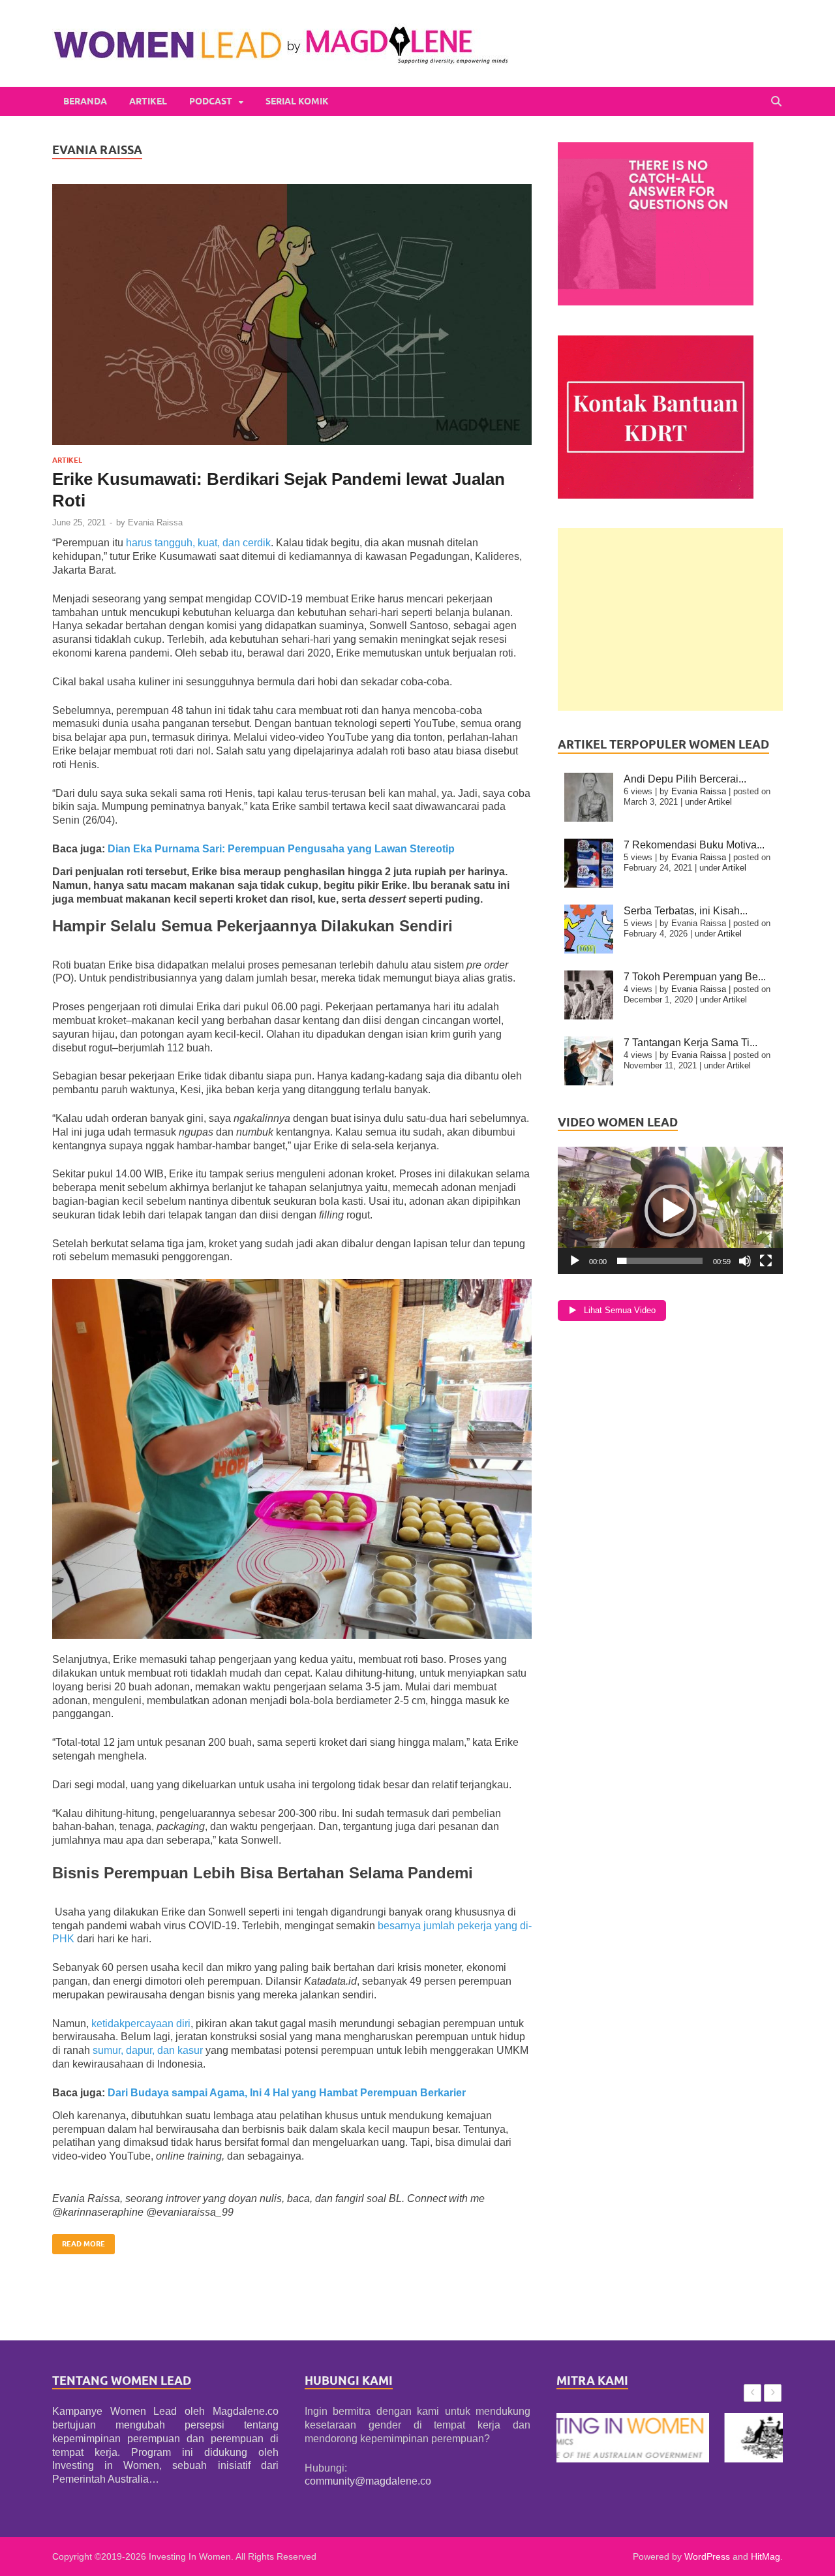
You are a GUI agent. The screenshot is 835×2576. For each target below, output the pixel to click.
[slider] (660, 1261)
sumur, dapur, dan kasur (148, 2050)
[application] (670, 1210)
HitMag (766, 2556)
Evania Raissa (155, 522)
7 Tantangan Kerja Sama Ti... (691, 1043)
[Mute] (745, 1261)
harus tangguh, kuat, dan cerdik (198, 543)
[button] (671, 1211)
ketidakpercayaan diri (140, 2024)
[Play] (575, 1261)
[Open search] (776, 101)
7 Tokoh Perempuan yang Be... (695, 977)
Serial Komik (297, 101)
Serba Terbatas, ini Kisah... (686, 911)
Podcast (211, 101)
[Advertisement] (670, 619)
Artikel (148, 101)
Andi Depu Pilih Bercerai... (685, 779)
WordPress (707, 2556)
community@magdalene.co (368, 2481)
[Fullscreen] (766, 1261)
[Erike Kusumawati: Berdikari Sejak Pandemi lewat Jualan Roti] (292, 315)
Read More (79, 2241)
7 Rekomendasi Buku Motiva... (694, 845)
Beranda (85, 101)
